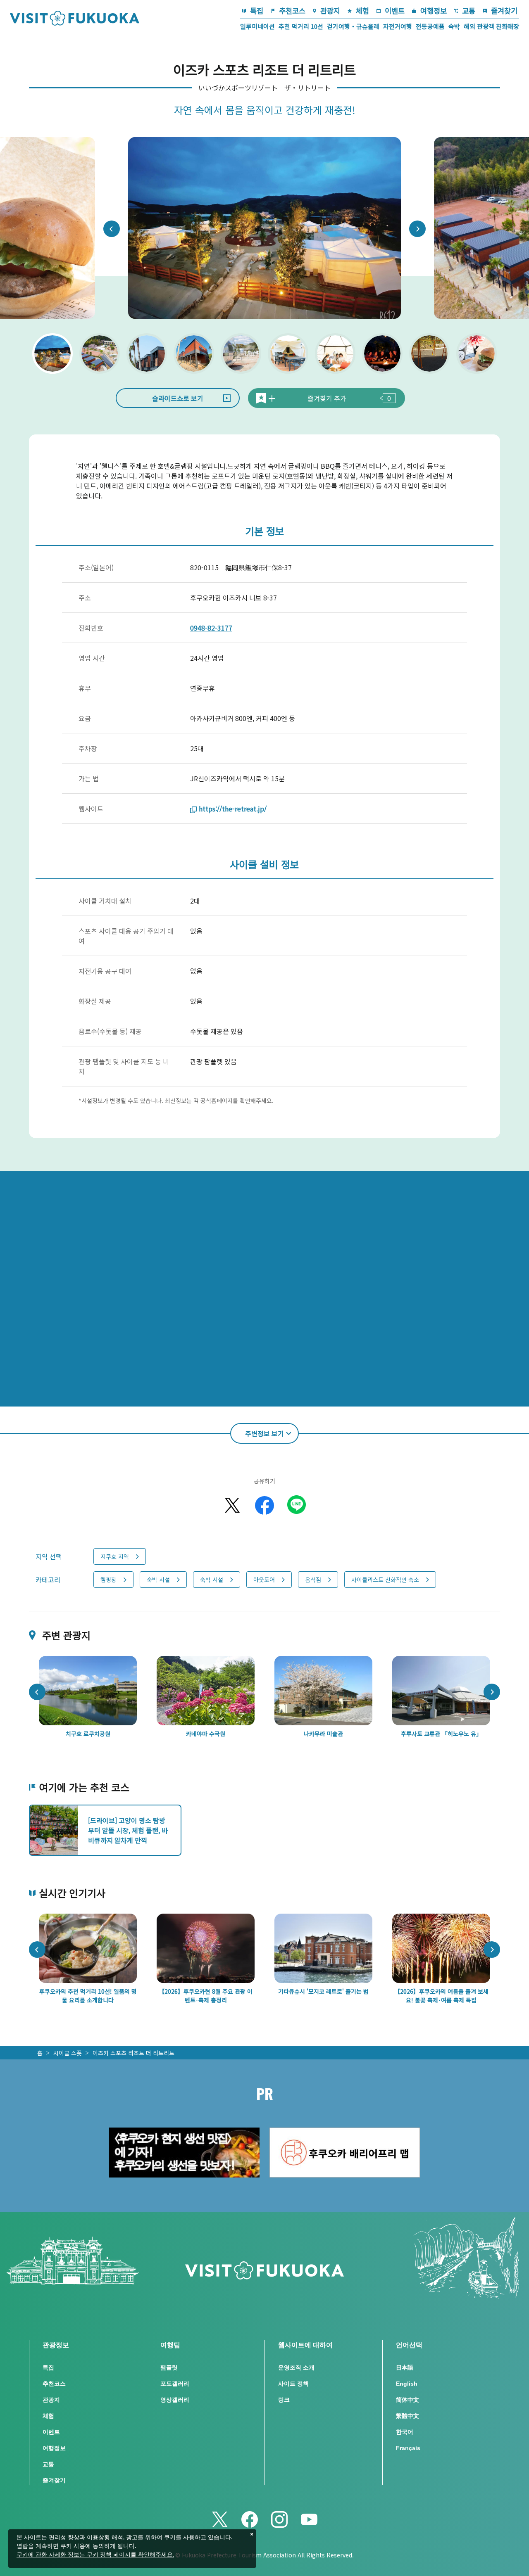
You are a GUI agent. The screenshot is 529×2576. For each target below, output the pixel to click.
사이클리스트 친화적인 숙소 (385, 1580)
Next (417, 229)
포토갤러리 (175, 2384)
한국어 (405, 2432)
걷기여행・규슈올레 (353, 26)
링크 (284, 2400)
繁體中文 (407, 2416)
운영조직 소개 (296, 2367)
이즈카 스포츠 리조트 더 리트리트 (133, 2053)
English (407, 2384)
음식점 (313, 1580)
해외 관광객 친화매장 (491, 26)
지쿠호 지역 (115, 1556)
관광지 (330, 11)
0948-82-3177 (211, 628)
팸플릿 (169, 2367)
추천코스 (292, 11)
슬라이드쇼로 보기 (178, 398)
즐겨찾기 (504, 11)
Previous (112, 229)
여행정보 (434, 11)
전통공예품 (430, 26)
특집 (257, 11)
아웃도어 (264, 1580)
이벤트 (395, 11)
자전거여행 (398, 26)
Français (408, 2448)
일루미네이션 (257, 26)
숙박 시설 (158, 1580)
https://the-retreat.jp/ (233, 809)
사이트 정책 (293, 2384)
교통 (469, 11)
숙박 (454, 26)
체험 (362, 11)
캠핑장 (108, 1580)
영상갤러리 (175, 2400)
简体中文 (407, 2400)
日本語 (405, 2367)
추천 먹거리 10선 (301, 26)
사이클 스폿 (68, 2053)
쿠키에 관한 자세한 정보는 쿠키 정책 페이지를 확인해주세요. (95, 2555)
